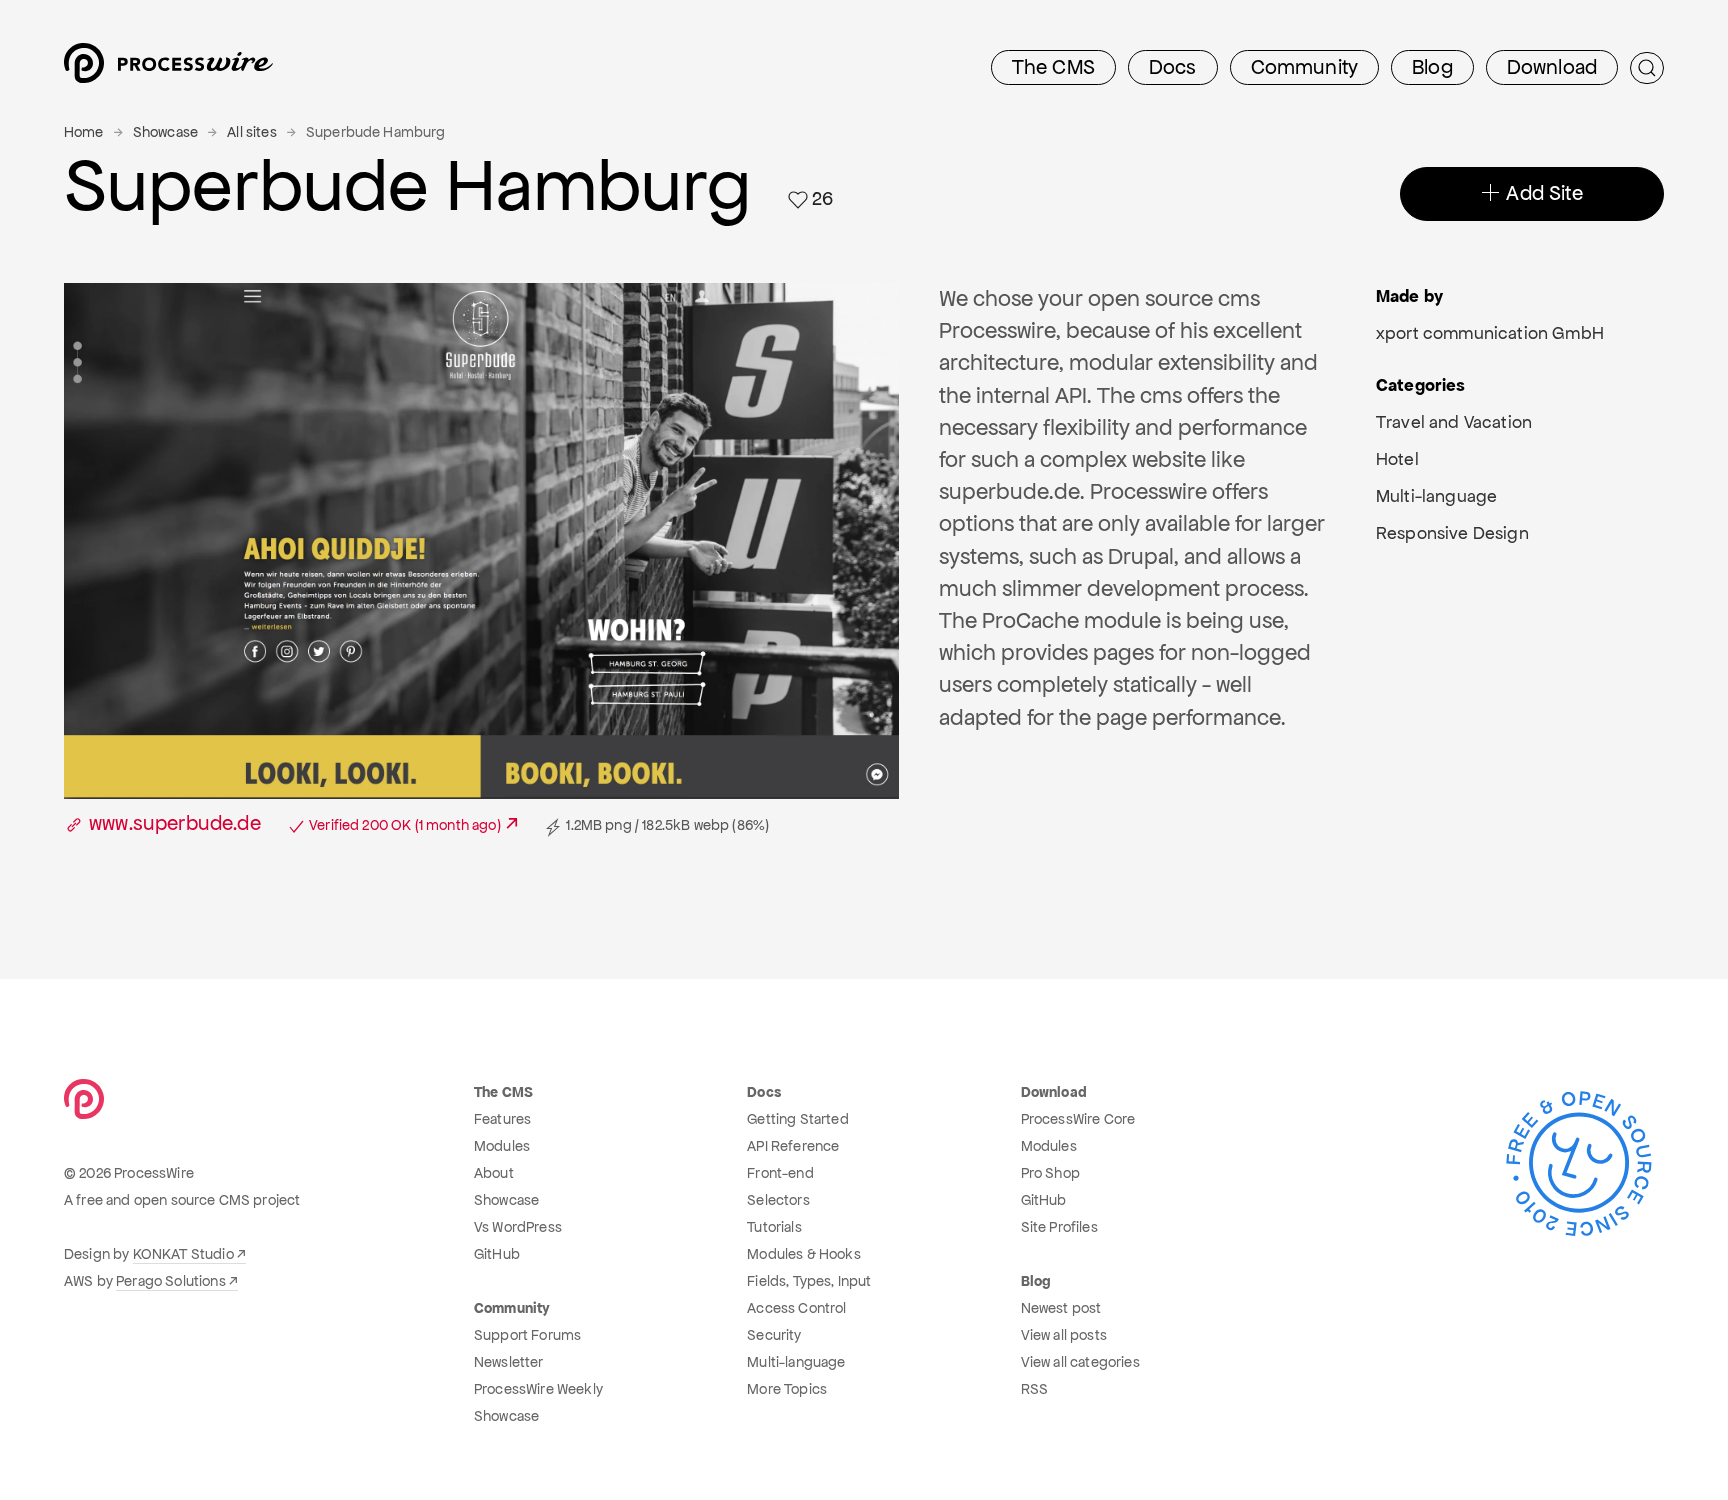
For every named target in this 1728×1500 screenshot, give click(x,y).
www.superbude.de (292, 823)
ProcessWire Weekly (538, 1389)
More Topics (787, 1389)
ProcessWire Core (1078, 1119)
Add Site (1541, 193)
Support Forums (527, 1335)
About (494, 1173)
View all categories (1080, 1362)
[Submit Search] (1647, 68)
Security (774, 1335)
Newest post (1061, 1308)
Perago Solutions (171, 1281)
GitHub (497, 1254)
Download (1552, 67)
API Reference (793, 1146)
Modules (502, 1146)
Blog (1432, 67)
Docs (1173, 67)
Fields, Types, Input (809, 1281)
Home (84, 132)
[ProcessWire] (166, 68)
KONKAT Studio (183, 1254)
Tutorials (774, 1227)
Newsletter (509, 1362)
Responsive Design (1452, 533)
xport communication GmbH (1490, 333)
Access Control (796, 1308)
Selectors (778, 1200)
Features (502, 1119)
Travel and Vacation (1454, 422)
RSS (1034, 1389)
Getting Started (797, 1119)
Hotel (1397, 459)
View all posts (1064, 1335)
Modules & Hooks (803, 1254)
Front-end (780, 1173)
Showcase (165, 132)
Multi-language (1436, 496)
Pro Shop (1050, 1173)
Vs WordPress (518, 1227)
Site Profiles (1059, 1227)
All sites (251, 132)
